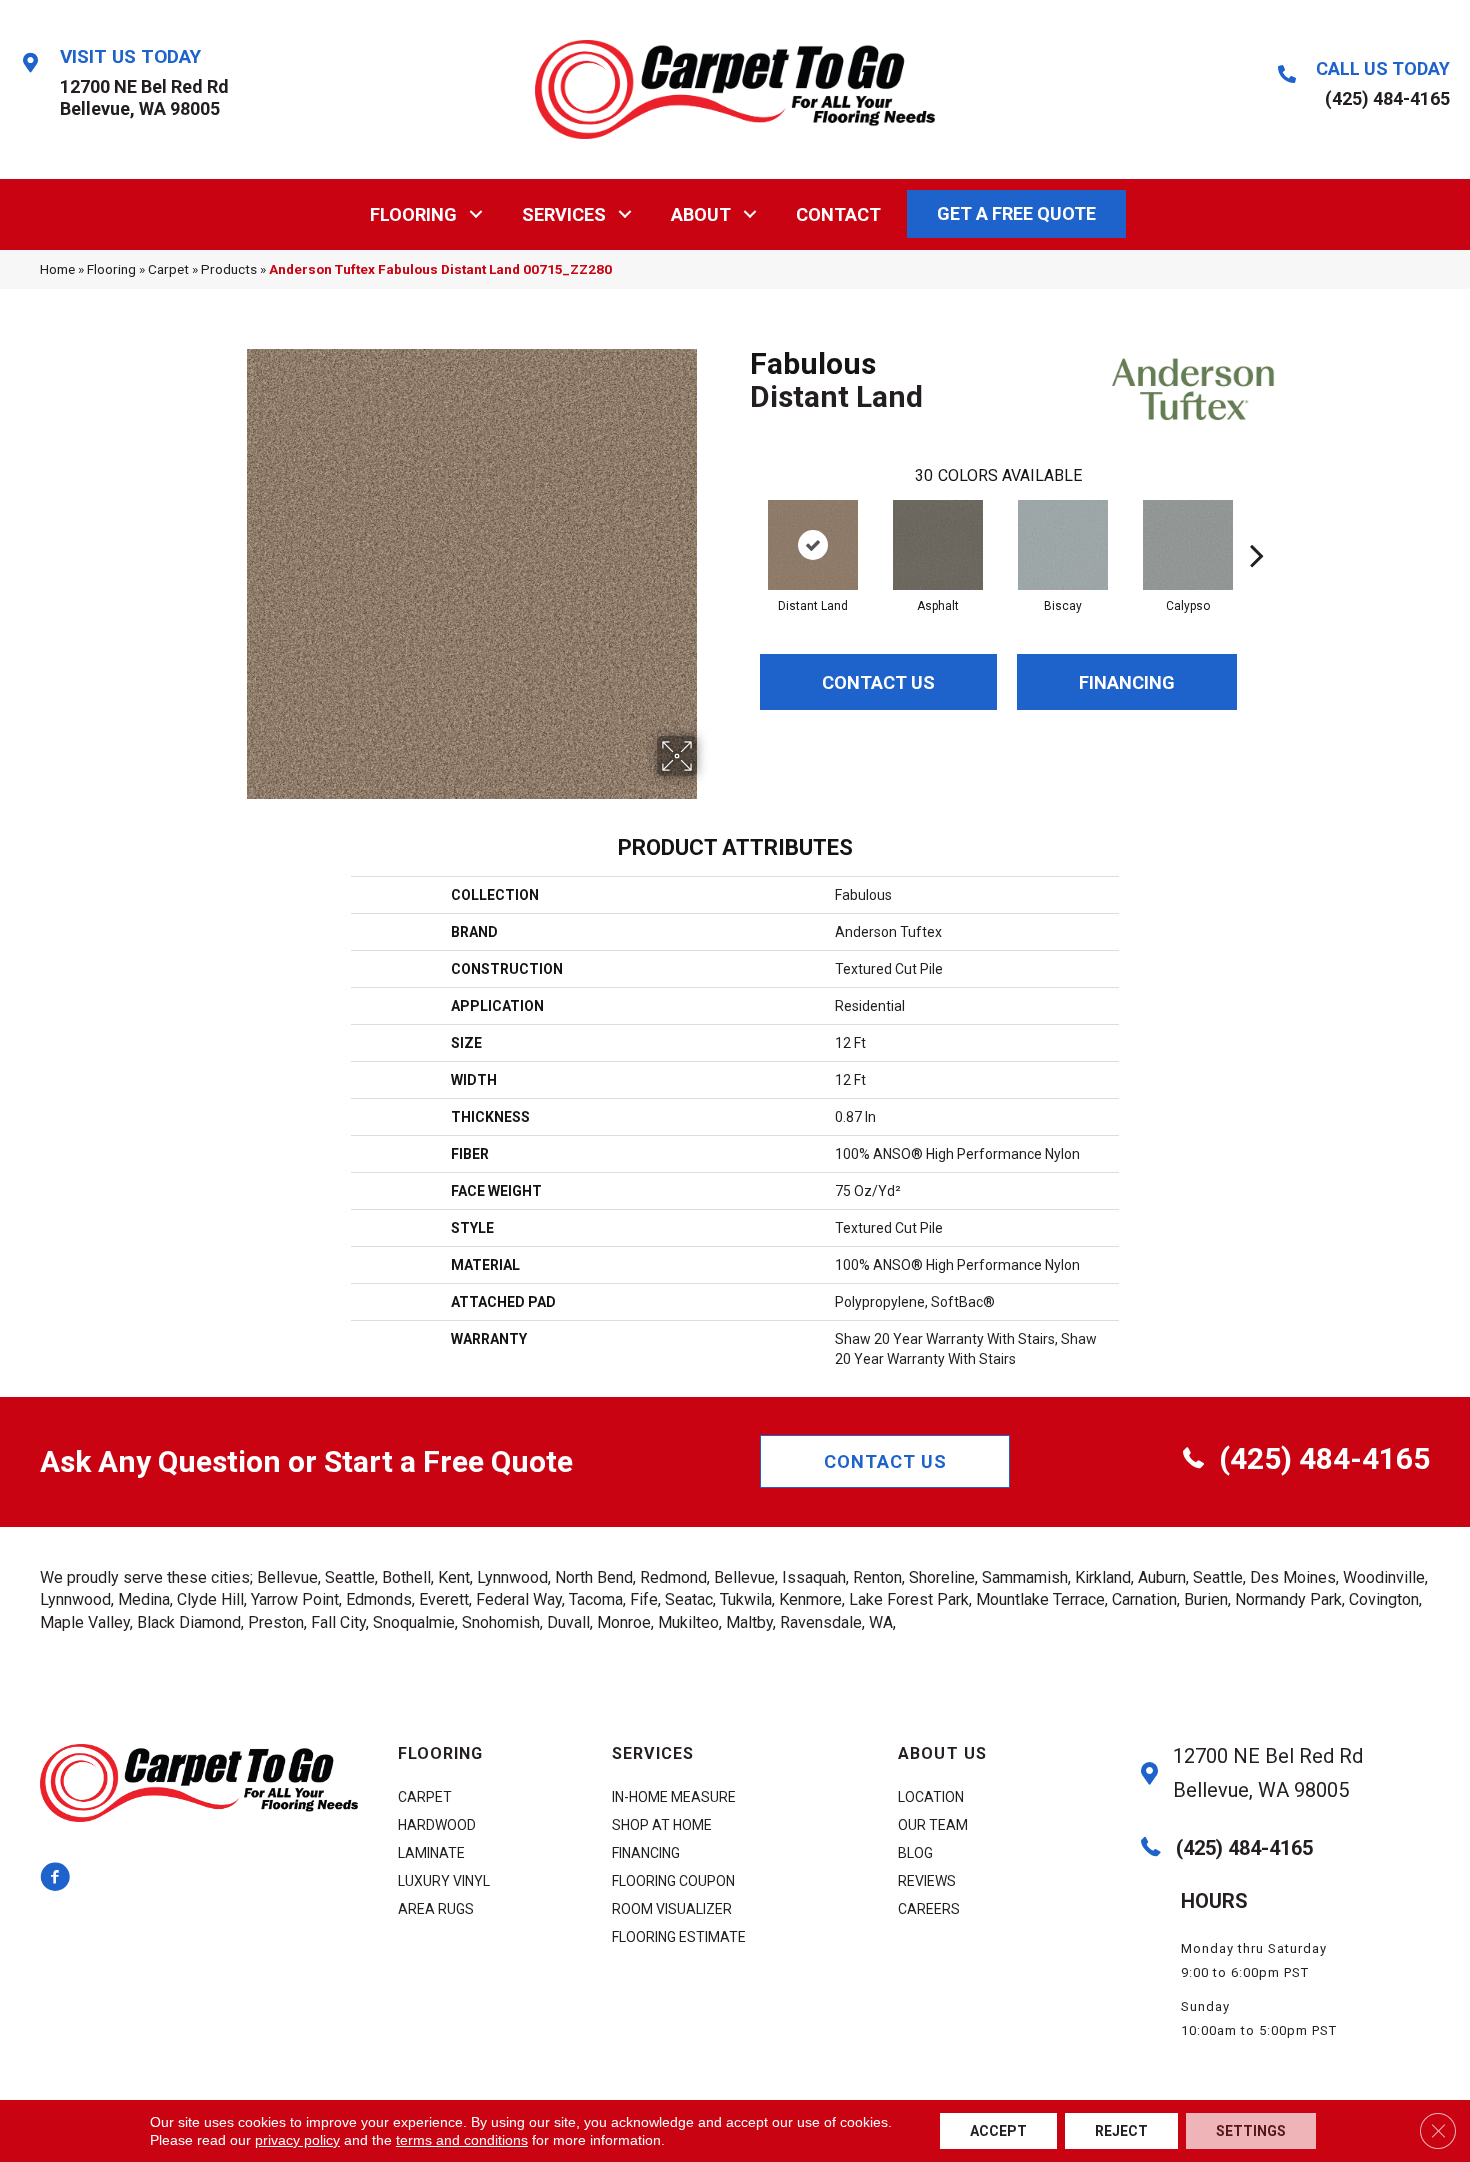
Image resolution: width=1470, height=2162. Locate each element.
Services (564, 214)
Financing (1127, 682)
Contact (838, 214)
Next (1257, 525)
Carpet (168, 269)
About (701, 214)
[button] (476, 214)
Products (229, 269)
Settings (1251, 2131)
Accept (998, 2131)
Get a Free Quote (1016, 213)
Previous (740, 525)
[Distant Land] (813, 545)
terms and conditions (462, 2140)
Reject (1121, 2131)
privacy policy (297, 2140)
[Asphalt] (938, 545)
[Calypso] (1188, 545)
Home (57, 269)
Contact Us (878, 682)
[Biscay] (1063, 545)
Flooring (413, 214)
